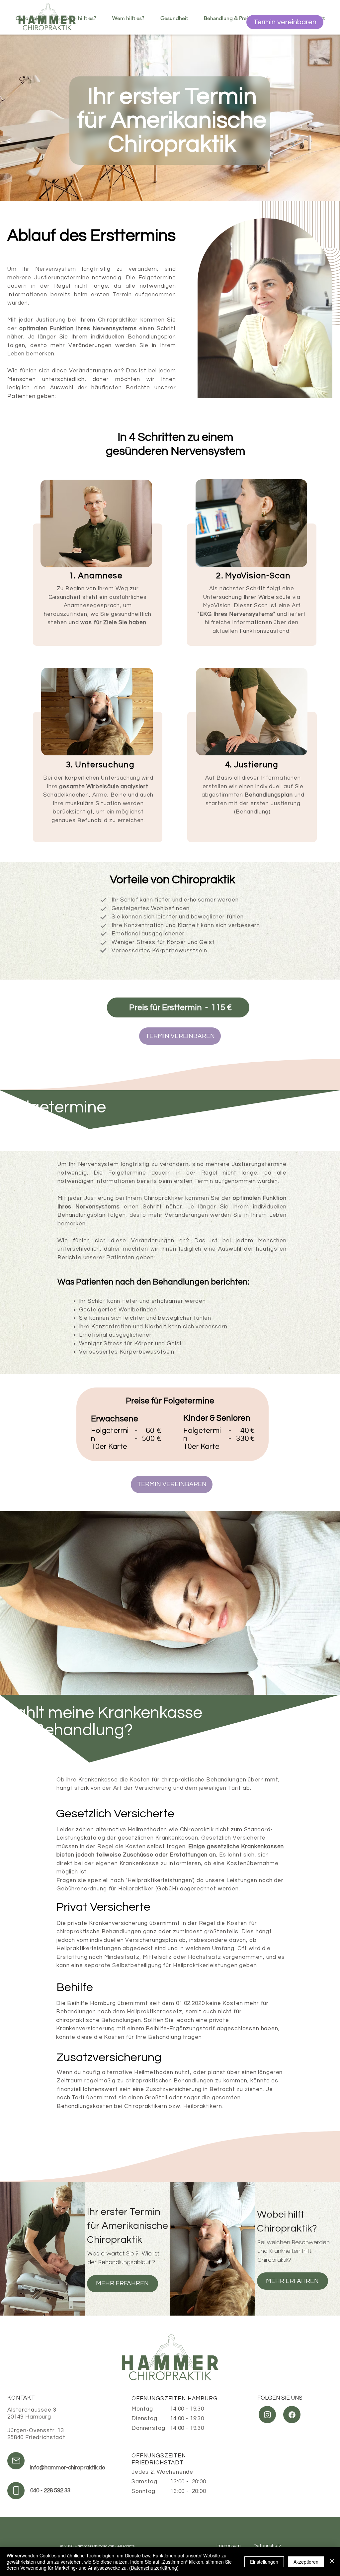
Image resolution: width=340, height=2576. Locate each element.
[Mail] (103, 900)
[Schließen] (332, 2562)
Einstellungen (264, 2562)
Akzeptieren (306, 2562)
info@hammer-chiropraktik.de (68, 2468)
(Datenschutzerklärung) (154, 2568)
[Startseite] (47, 17)
